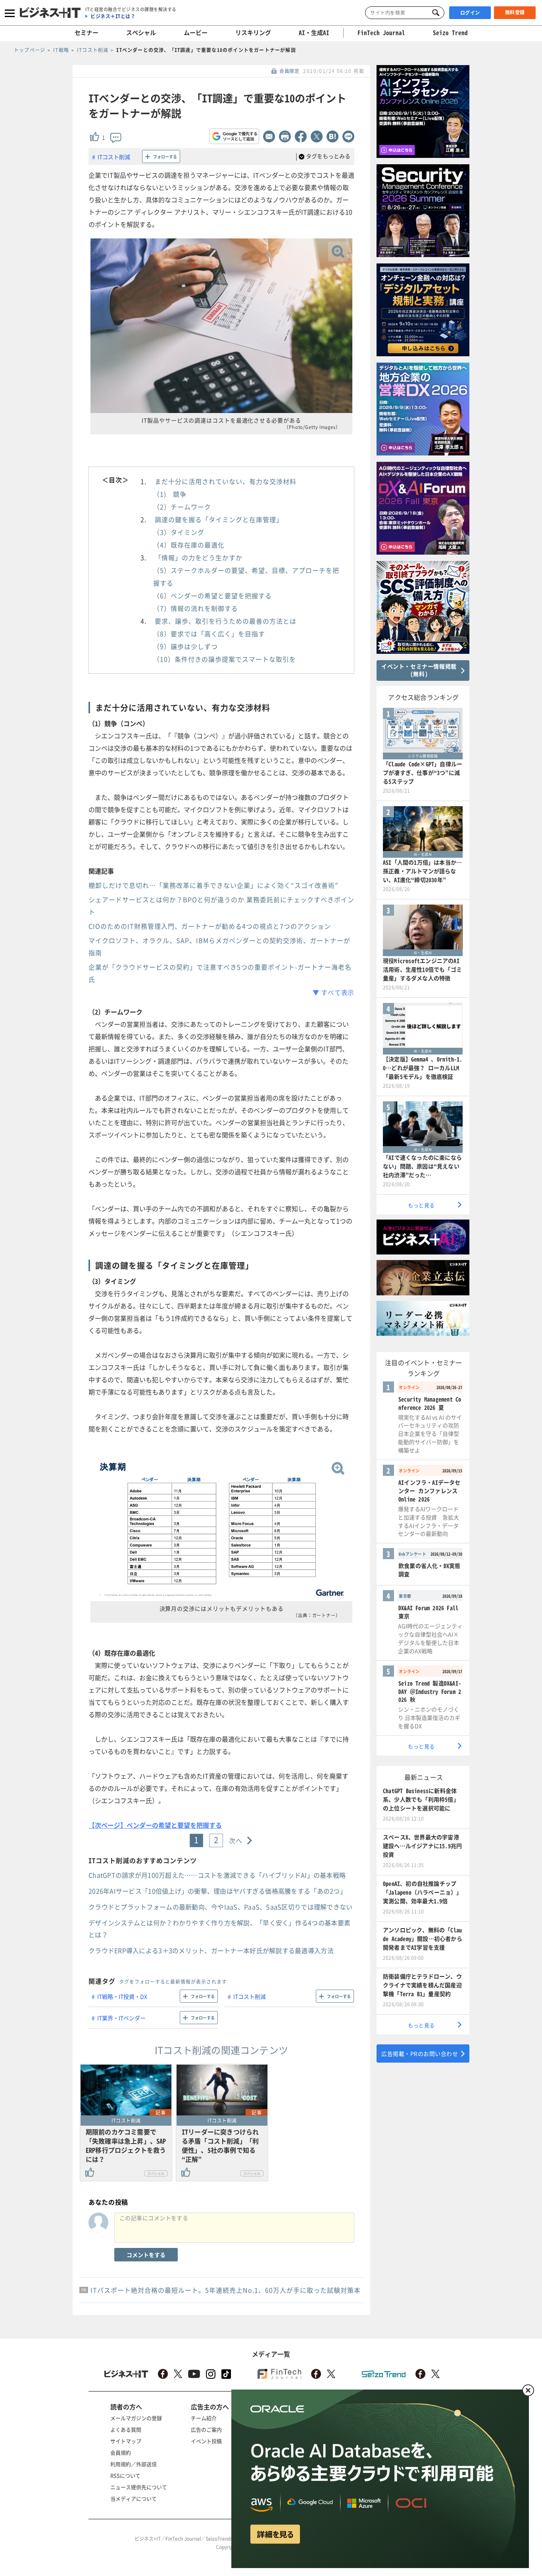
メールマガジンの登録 (136, 2418)
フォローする (165, 157)
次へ (236, 1840)
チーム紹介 (204, 2418)
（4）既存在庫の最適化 (189, 545)
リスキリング (253, 33)
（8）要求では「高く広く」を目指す (209, 634)
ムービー (196, 33)
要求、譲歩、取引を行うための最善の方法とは (226, 621)
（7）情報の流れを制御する (196, 608)
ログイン (470, 13)
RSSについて (125, 2475)
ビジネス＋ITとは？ (113, 16)
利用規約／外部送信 (134, 2464)
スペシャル (141, 33)
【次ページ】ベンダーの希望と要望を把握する (155, 1825)
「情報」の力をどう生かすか (199, 557)
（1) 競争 (170, 494)
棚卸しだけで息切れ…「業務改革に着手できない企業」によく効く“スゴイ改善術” (213, 885)
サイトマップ (126, 2441)
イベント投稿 (206, 2441)
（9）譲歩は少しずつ (185, 646)
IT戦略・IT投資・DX (122, 1996)
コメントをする (146, 2255)
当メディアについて (134, 2498)
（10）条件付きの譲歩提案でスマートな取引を (225, 659)
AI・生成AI (314, 33)
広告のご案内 (206, 2429)
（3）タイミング (179, 532)
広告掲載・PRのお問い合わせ (420, 2054)
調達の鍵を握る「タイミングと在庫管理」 (219, 519)
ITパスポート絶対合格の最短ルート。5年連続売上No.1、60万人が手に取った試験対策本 (226, 2290)
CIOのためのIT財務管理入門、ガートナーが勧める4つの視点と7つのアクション (210, 926)
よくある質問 (126, 2429)
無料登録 (515, 12)
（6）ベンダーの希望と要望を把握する (212, 595)
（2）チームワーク (182, 507)
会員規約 (121, 2452)
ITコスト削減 (114, 157)
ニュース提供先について (139, 2487)
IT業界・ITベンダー (121, 2018)
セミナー (86, 33)
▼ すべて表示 (333, 992)
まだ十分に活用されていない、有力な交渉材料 (226, 481)
